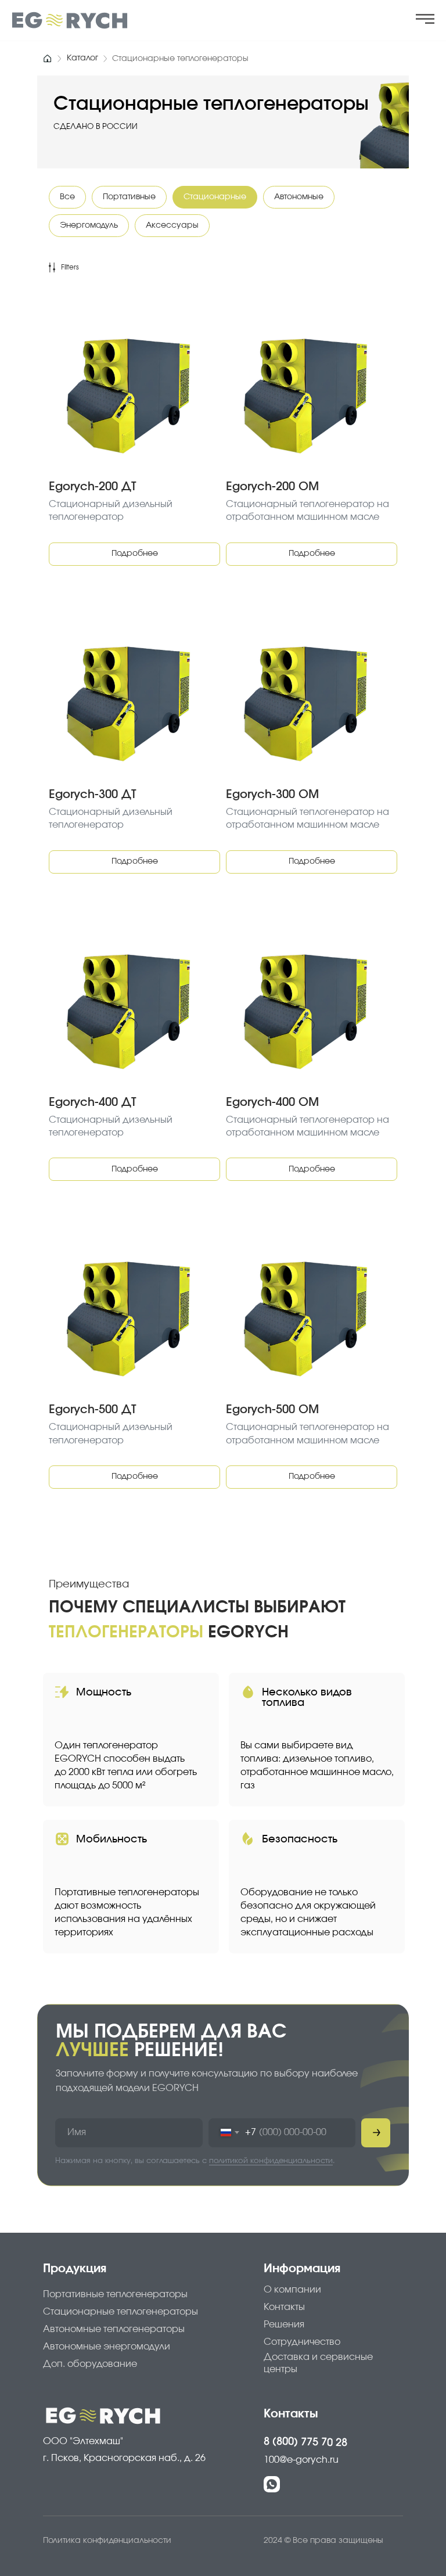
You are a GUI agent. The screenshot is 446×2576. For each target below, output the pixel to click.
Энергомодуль (89, 225)
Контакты (291, 2414)
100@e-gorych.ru (301, 2460)
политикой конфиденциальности (271, 2161)
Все (67, 197)
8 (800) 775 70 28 (305, 2442)
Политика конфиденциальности (107, 2541)
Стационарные (215, 197)
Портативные (129, 197)
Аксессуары (172, 225)
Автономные (299, 197)
